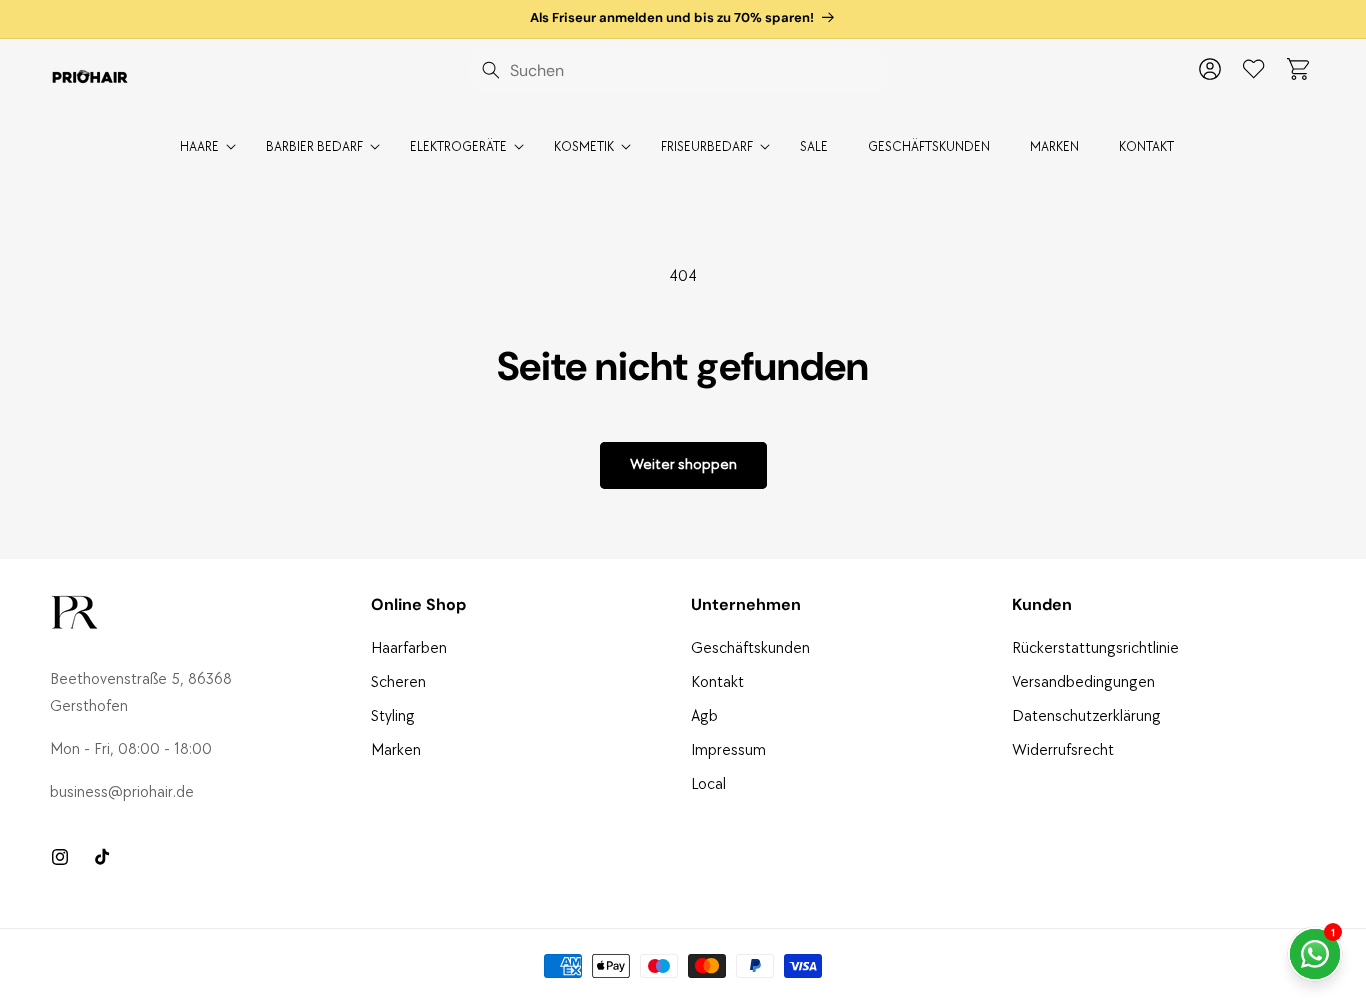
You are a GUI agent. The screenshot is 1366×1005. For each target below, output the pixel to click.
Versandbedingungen (1083, 682)
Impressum (728, 750)
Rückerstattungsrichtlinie (1095, 648)
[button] (1298, 69)
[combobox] (679, 70)
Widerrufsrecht (1063, 750)
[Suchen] (491, 70)
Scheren (398, 682)
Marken (396, 750)
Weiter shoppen (683, 464)
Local (708, 784)
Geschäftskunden (750, 648)
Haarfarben (409, 648)
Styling (393, 716)
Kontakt (717, 682)
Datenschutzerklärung (1086, 716)
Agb (704, 716)
